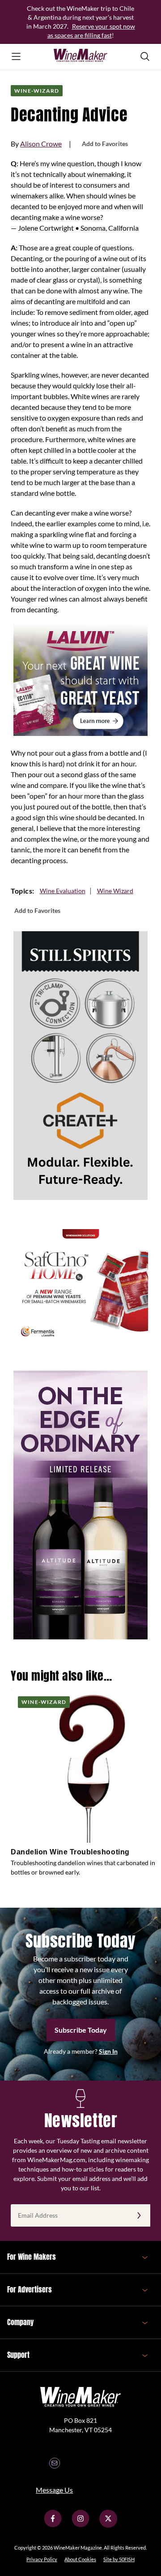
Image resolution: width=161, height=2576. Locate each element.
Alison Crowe (41, 144)
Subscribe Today (81, 2030)
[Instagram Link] (80, 2525)
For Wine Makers (32, 2257)
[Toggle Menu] (16, 56)
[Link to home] (80, 56)
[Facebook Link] (53, 2525)
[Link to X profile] (108, 2525)
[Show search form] (145, 56)
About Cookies (80, 2559)
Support (18, 2355)
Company (20, 2322)
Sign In (108, 2051)
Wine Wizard (115, 891)
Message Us (54, 2490)
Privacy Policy (42, 2559)
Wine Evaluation (63, 891)
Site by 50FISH (119, 2559)
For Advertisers (30, 2289)
